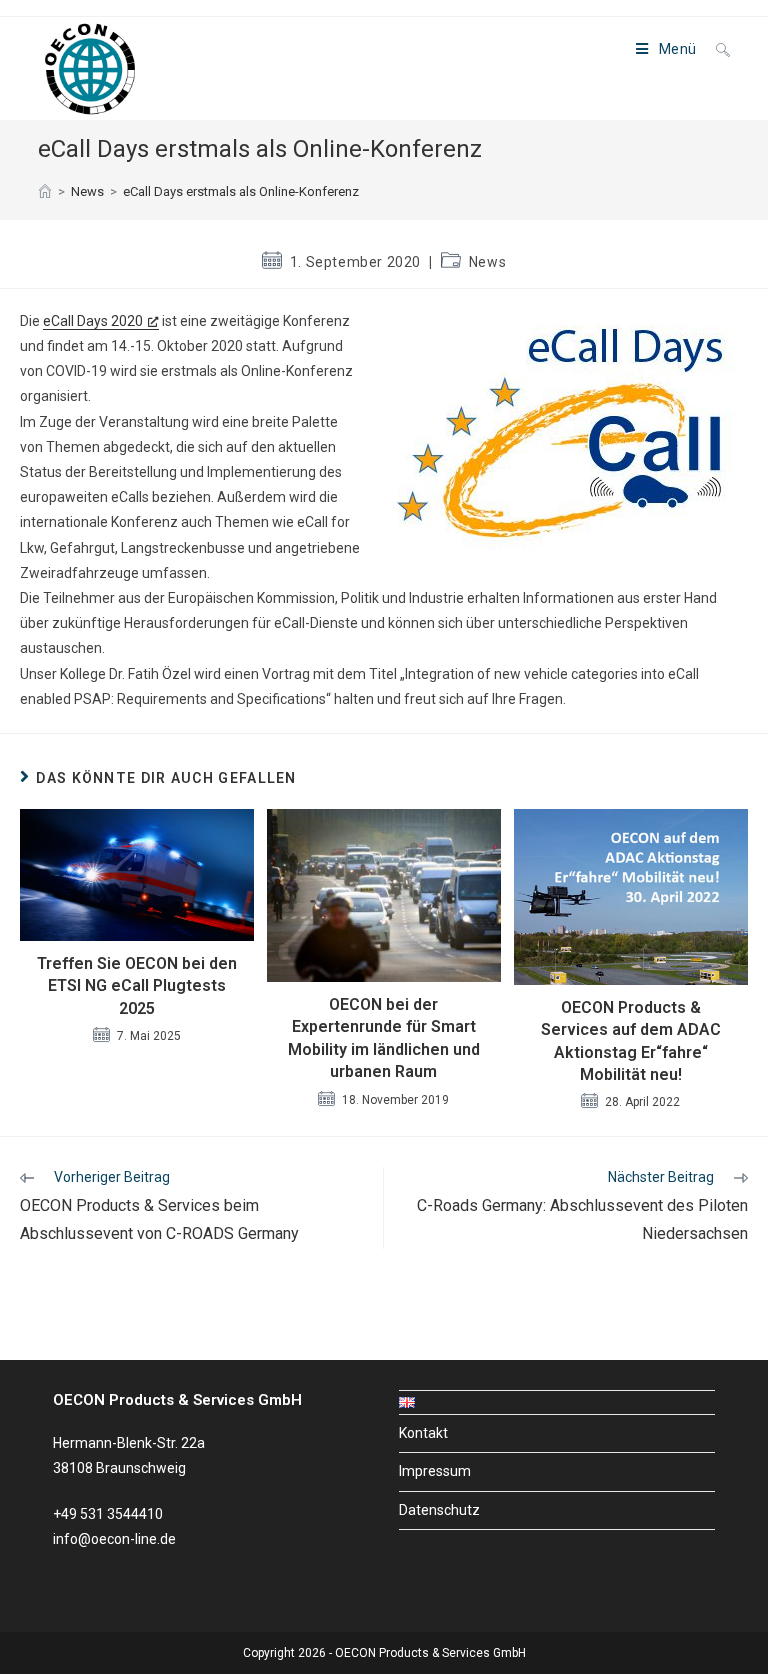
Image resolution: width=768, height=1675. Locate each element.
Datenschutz (439, 1510)
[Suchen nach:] (715, 49)
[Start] (45, 191)
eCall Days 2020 (93, 321)
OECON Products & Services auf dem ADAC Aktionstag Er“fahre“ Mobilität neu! (631, 1041)
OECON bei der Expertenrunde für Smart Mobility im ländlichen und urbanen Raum (384, 1038)
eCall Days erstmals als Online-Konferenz (241, 191)
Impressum (435, 1471)
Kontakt (423, 1433)
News (487, 262)
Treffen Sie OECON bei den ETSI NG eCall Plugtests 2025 (137, 986)
